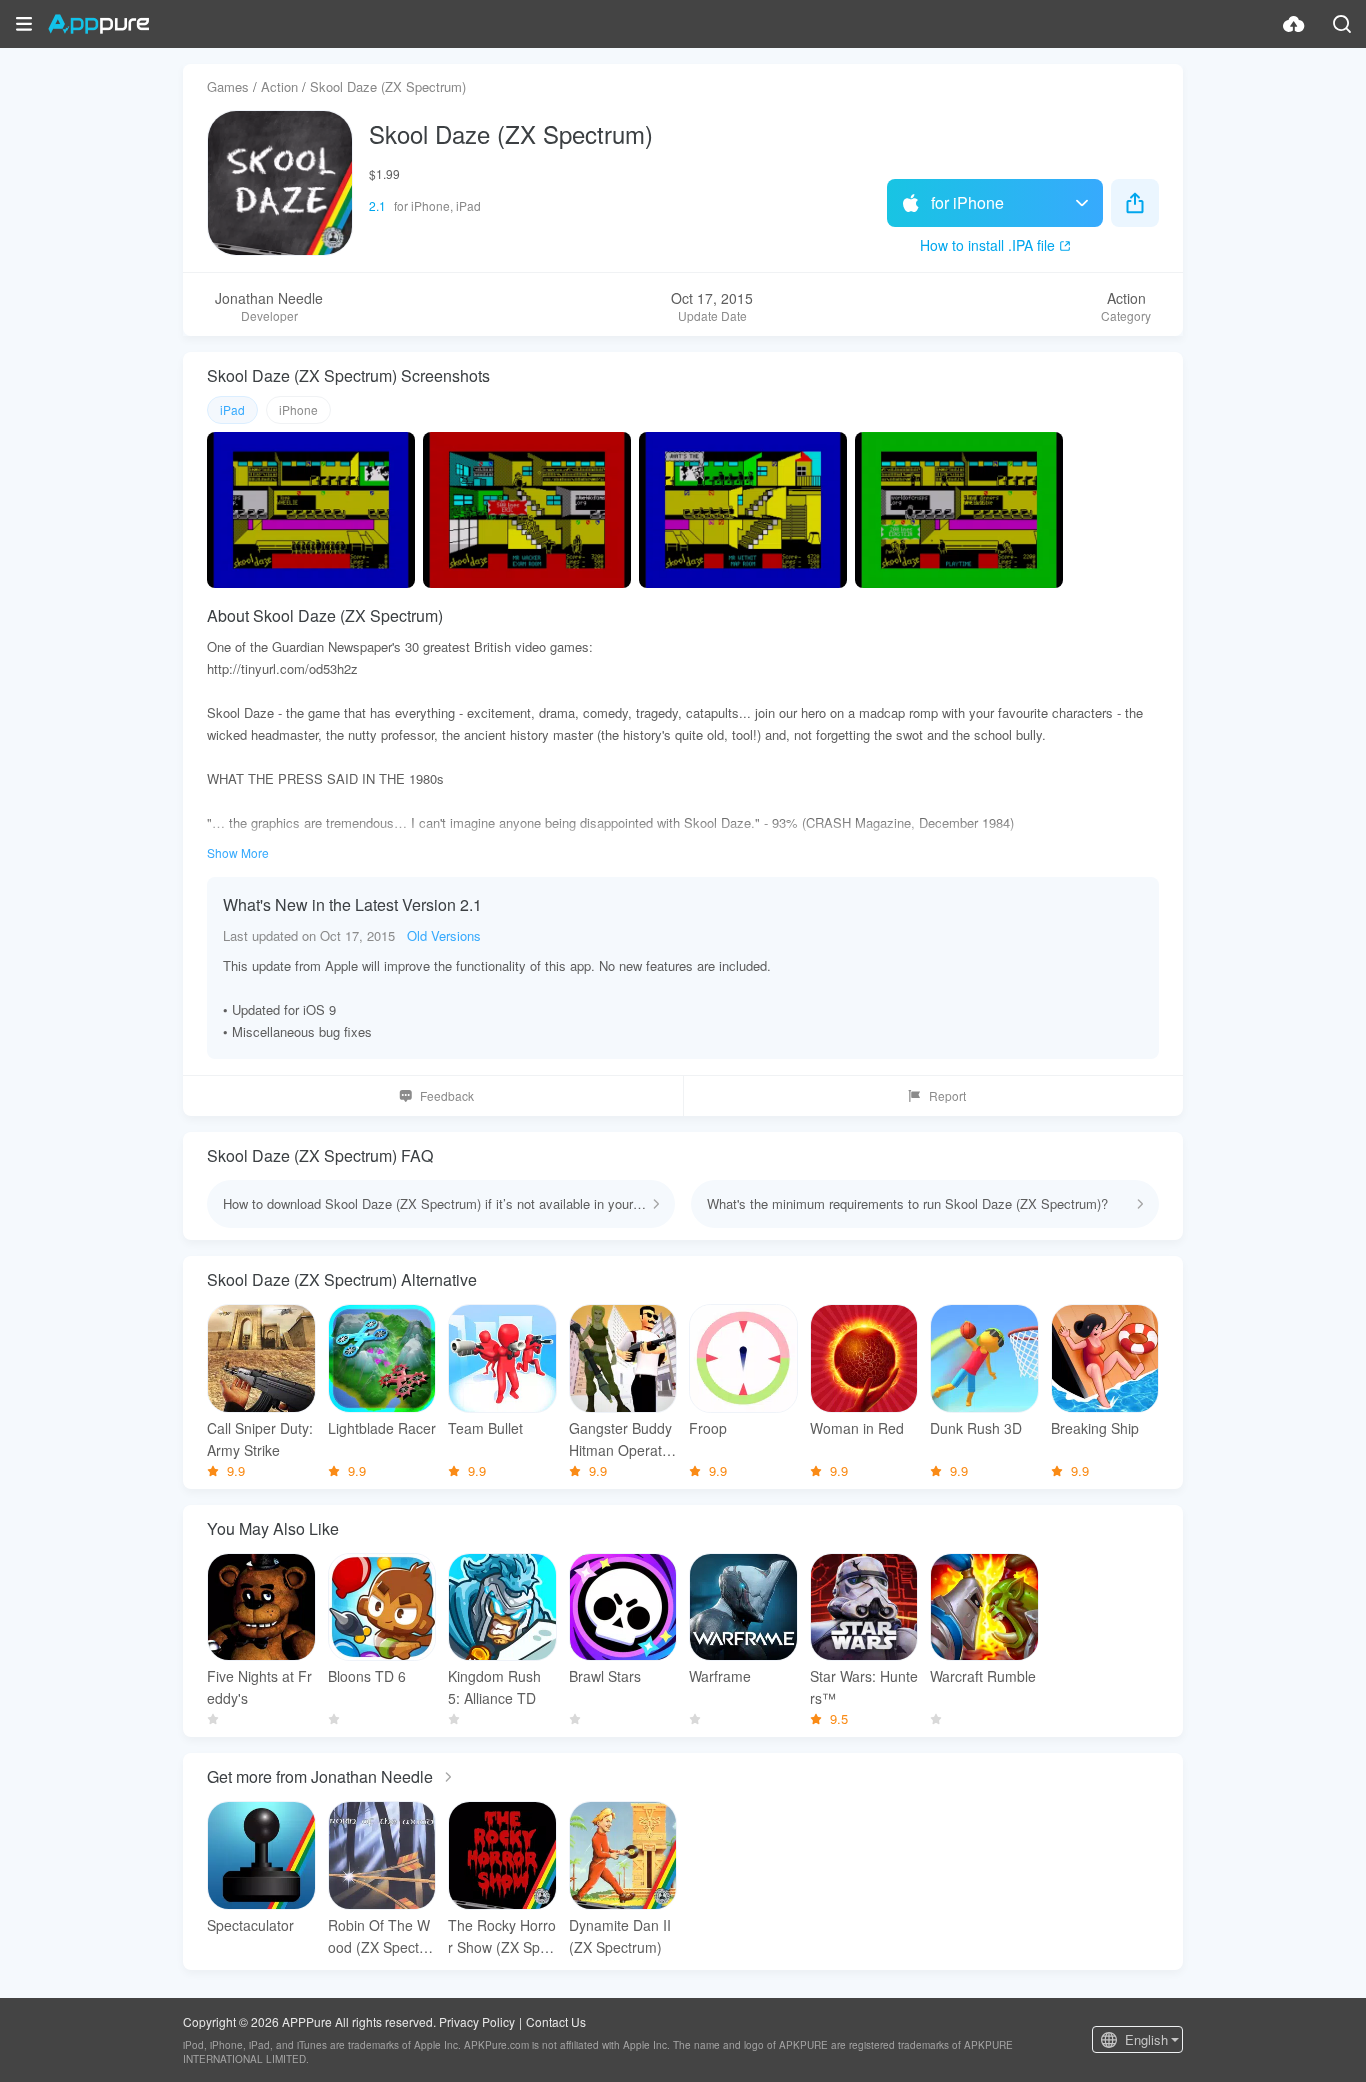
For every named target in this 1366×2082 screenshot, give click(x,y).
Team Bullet (485, 1428)
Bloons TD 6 (367, 1676)
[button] (24, 24)
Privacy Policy (477, 2021)
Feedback (447, 1095)
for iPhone (967, 202)
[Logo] (98, 24)
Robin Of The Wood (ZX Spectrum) (380, 1936)
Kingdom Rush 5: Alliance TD (494, 1687)
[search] (1342, 24)
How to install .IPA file (987, 245)
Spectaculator (250, 1925)
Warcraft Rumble (983, 1676)
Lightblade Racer (382, 1428)
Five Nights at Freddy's (259, 1687)
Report (947, 1095)
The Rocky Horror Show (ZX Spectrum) (502, 1936)
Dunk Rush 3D (976, 1428)
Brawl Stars (605, 1676)
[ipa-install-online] (1294, 24)
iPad (232, 409)
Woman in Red (857, 1428)
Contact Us (556, 2021)
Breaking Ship (1095, 1428)
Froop (708, 1428)
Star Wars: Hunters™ (864, 1687)
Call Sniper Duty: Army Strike (260, 1439)
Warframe (720, 1676)
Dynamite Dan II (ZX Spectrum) (620, 1936)
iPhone (298, 409)
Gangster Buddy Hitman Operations (621, 1439)
